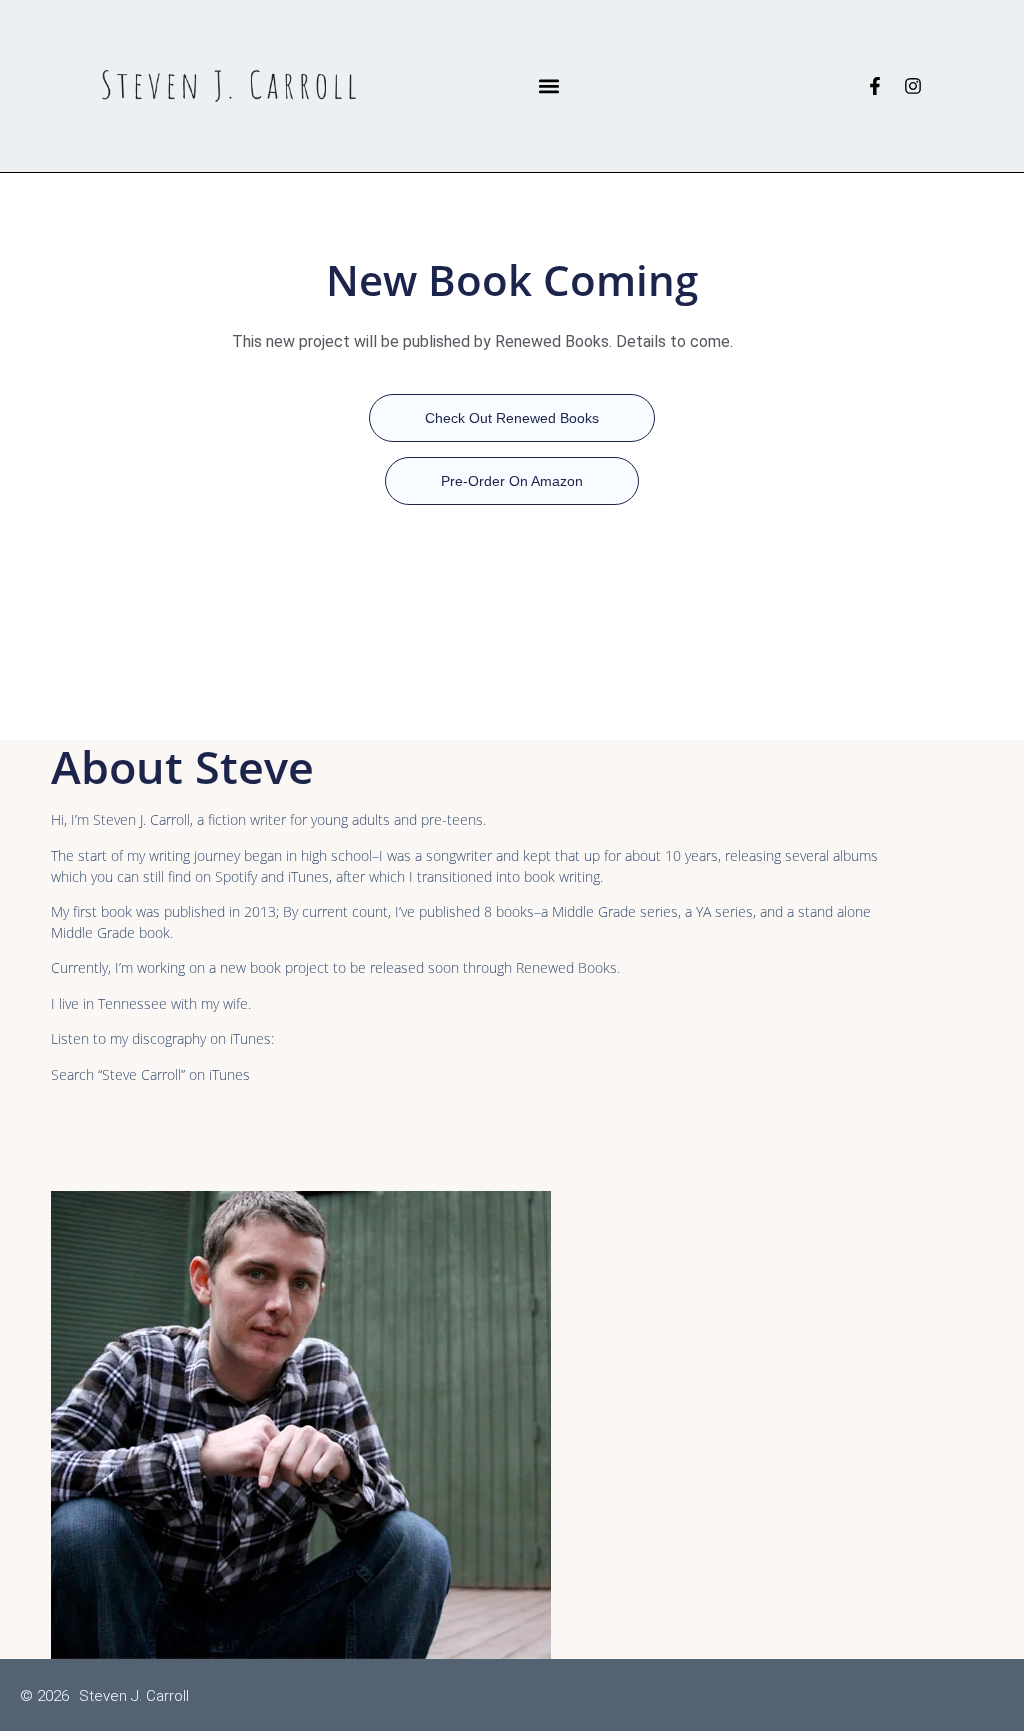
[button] (549, 86)
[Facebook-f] (875, 86)
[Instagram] (913, 86)
